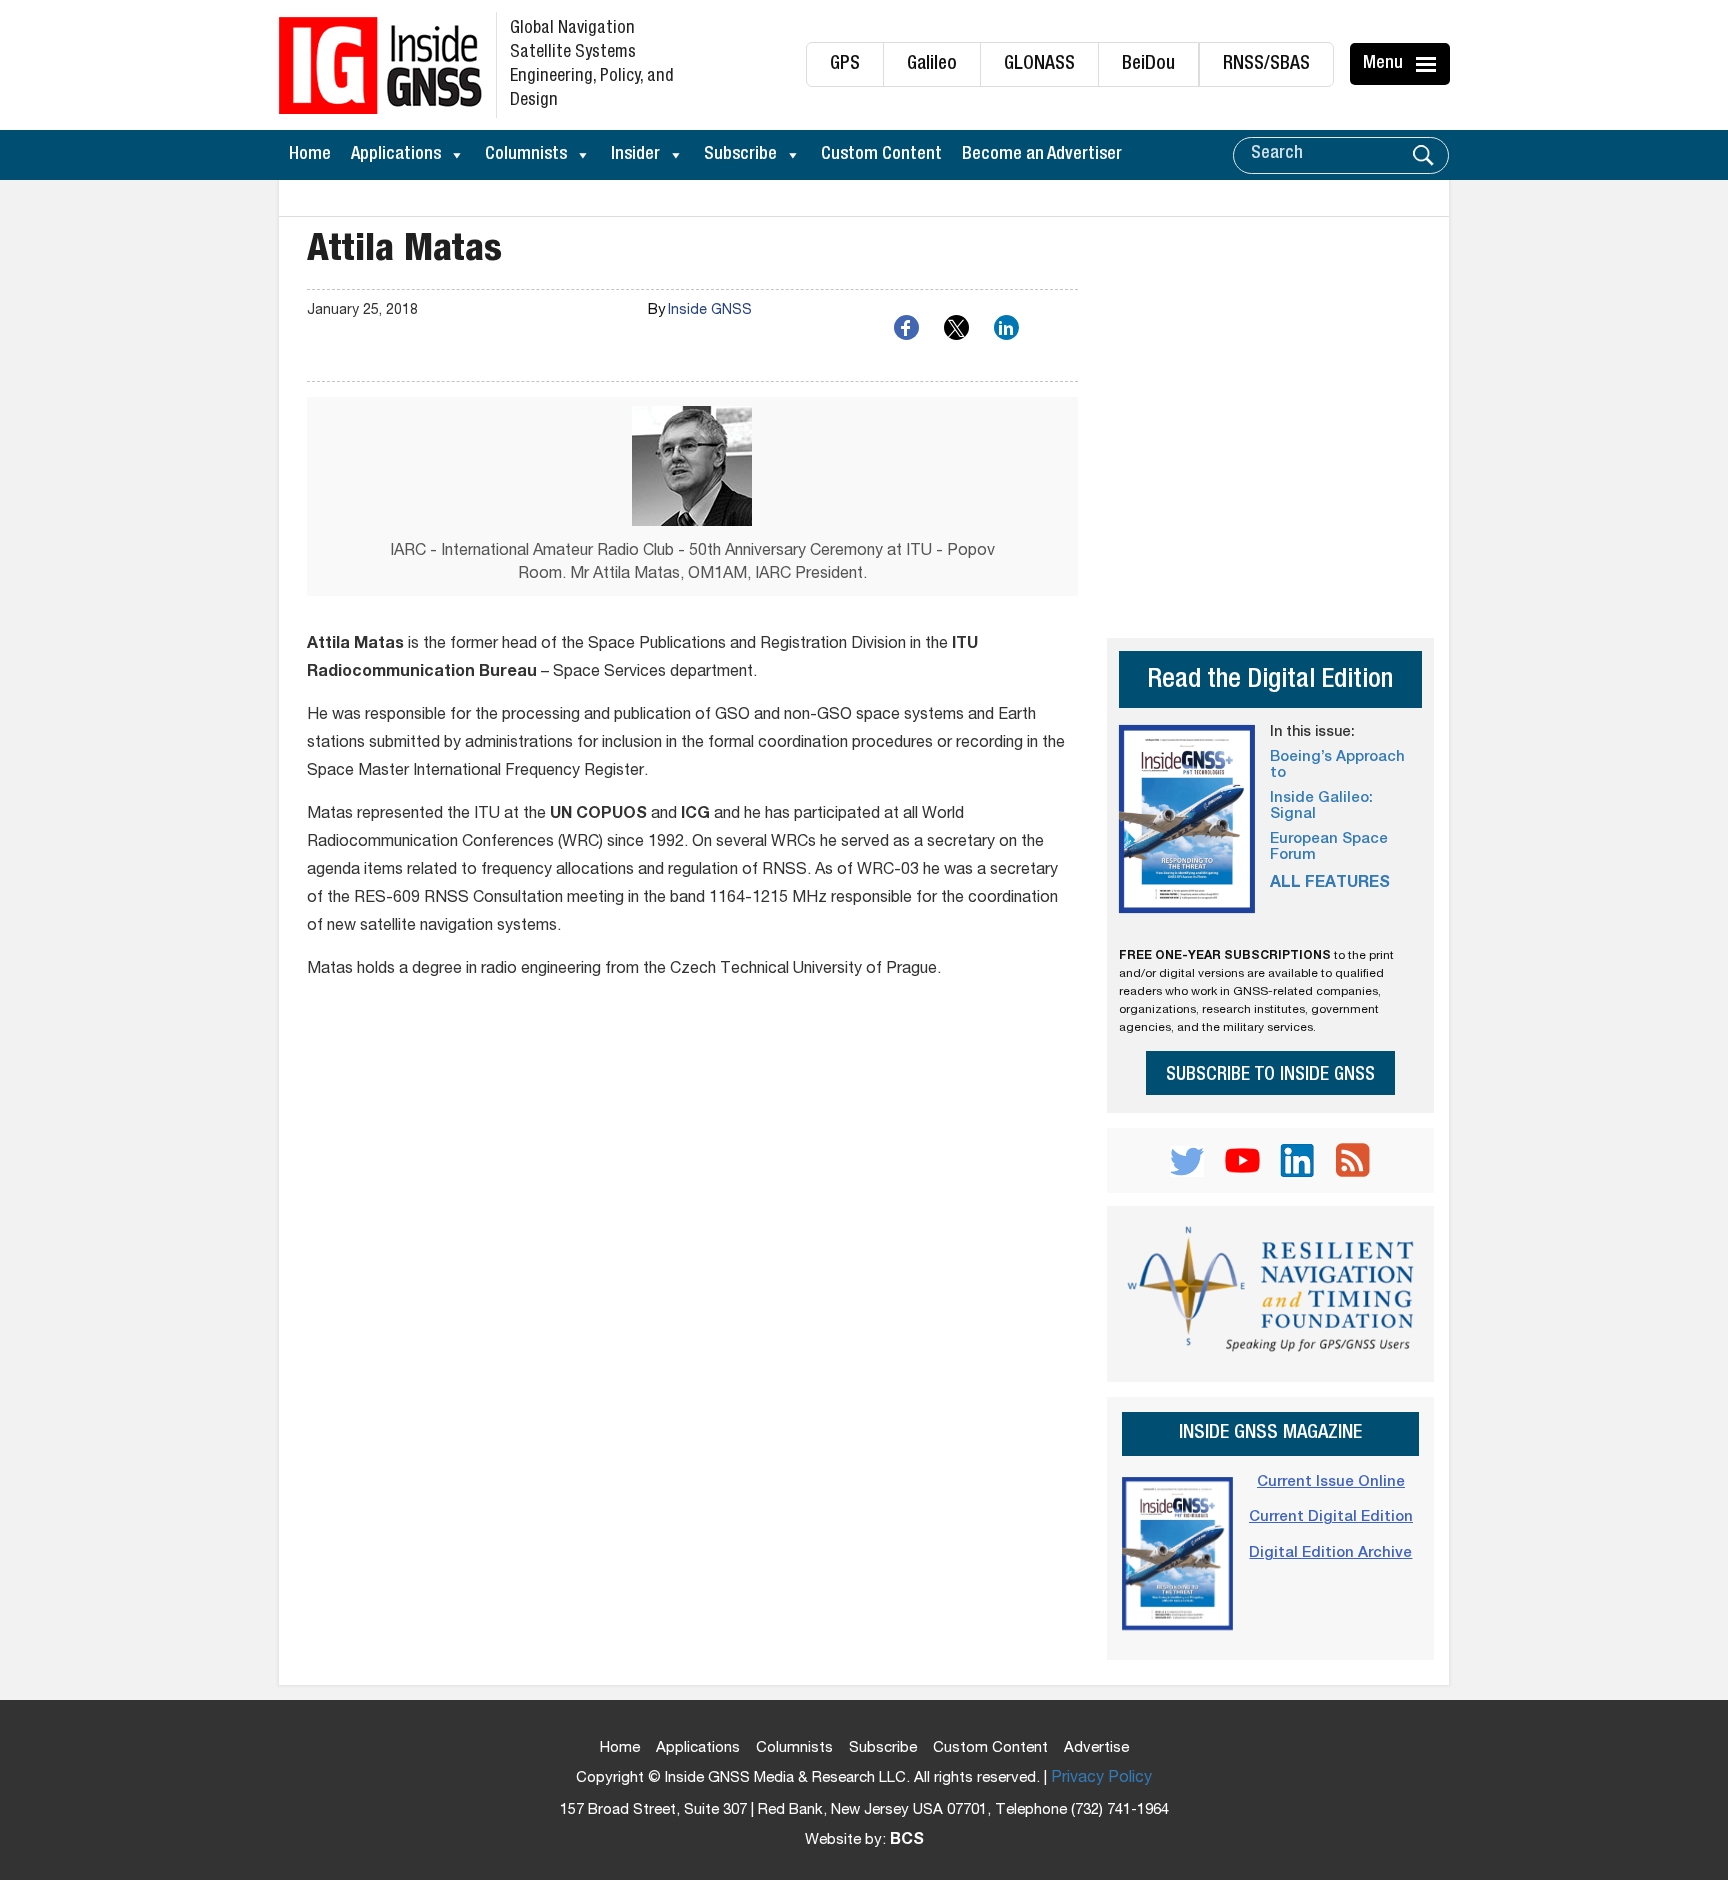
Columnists (526, 155)
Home (310, 155)
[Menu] (1429, 64)
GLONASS (1039, 64)
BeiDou (1148, 64)
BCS (907, 1841)
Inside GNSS (710, 311)
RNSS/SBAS (1266, 64)
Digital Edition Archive (1330, 1553)
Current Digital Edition (1331, 1517)
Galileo (932, 64)
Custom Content (881, 155)
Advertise (1096, 1748)
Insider (635, 155)
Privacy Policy (1101, 1779)
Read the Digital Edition (1270, 681)
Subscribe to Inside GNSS (1270, 1075)
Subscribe (740, 155)
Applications (396, 155)
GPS (845, 64)
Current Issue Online (1331, 1482)
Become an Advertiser (1042, 155)
